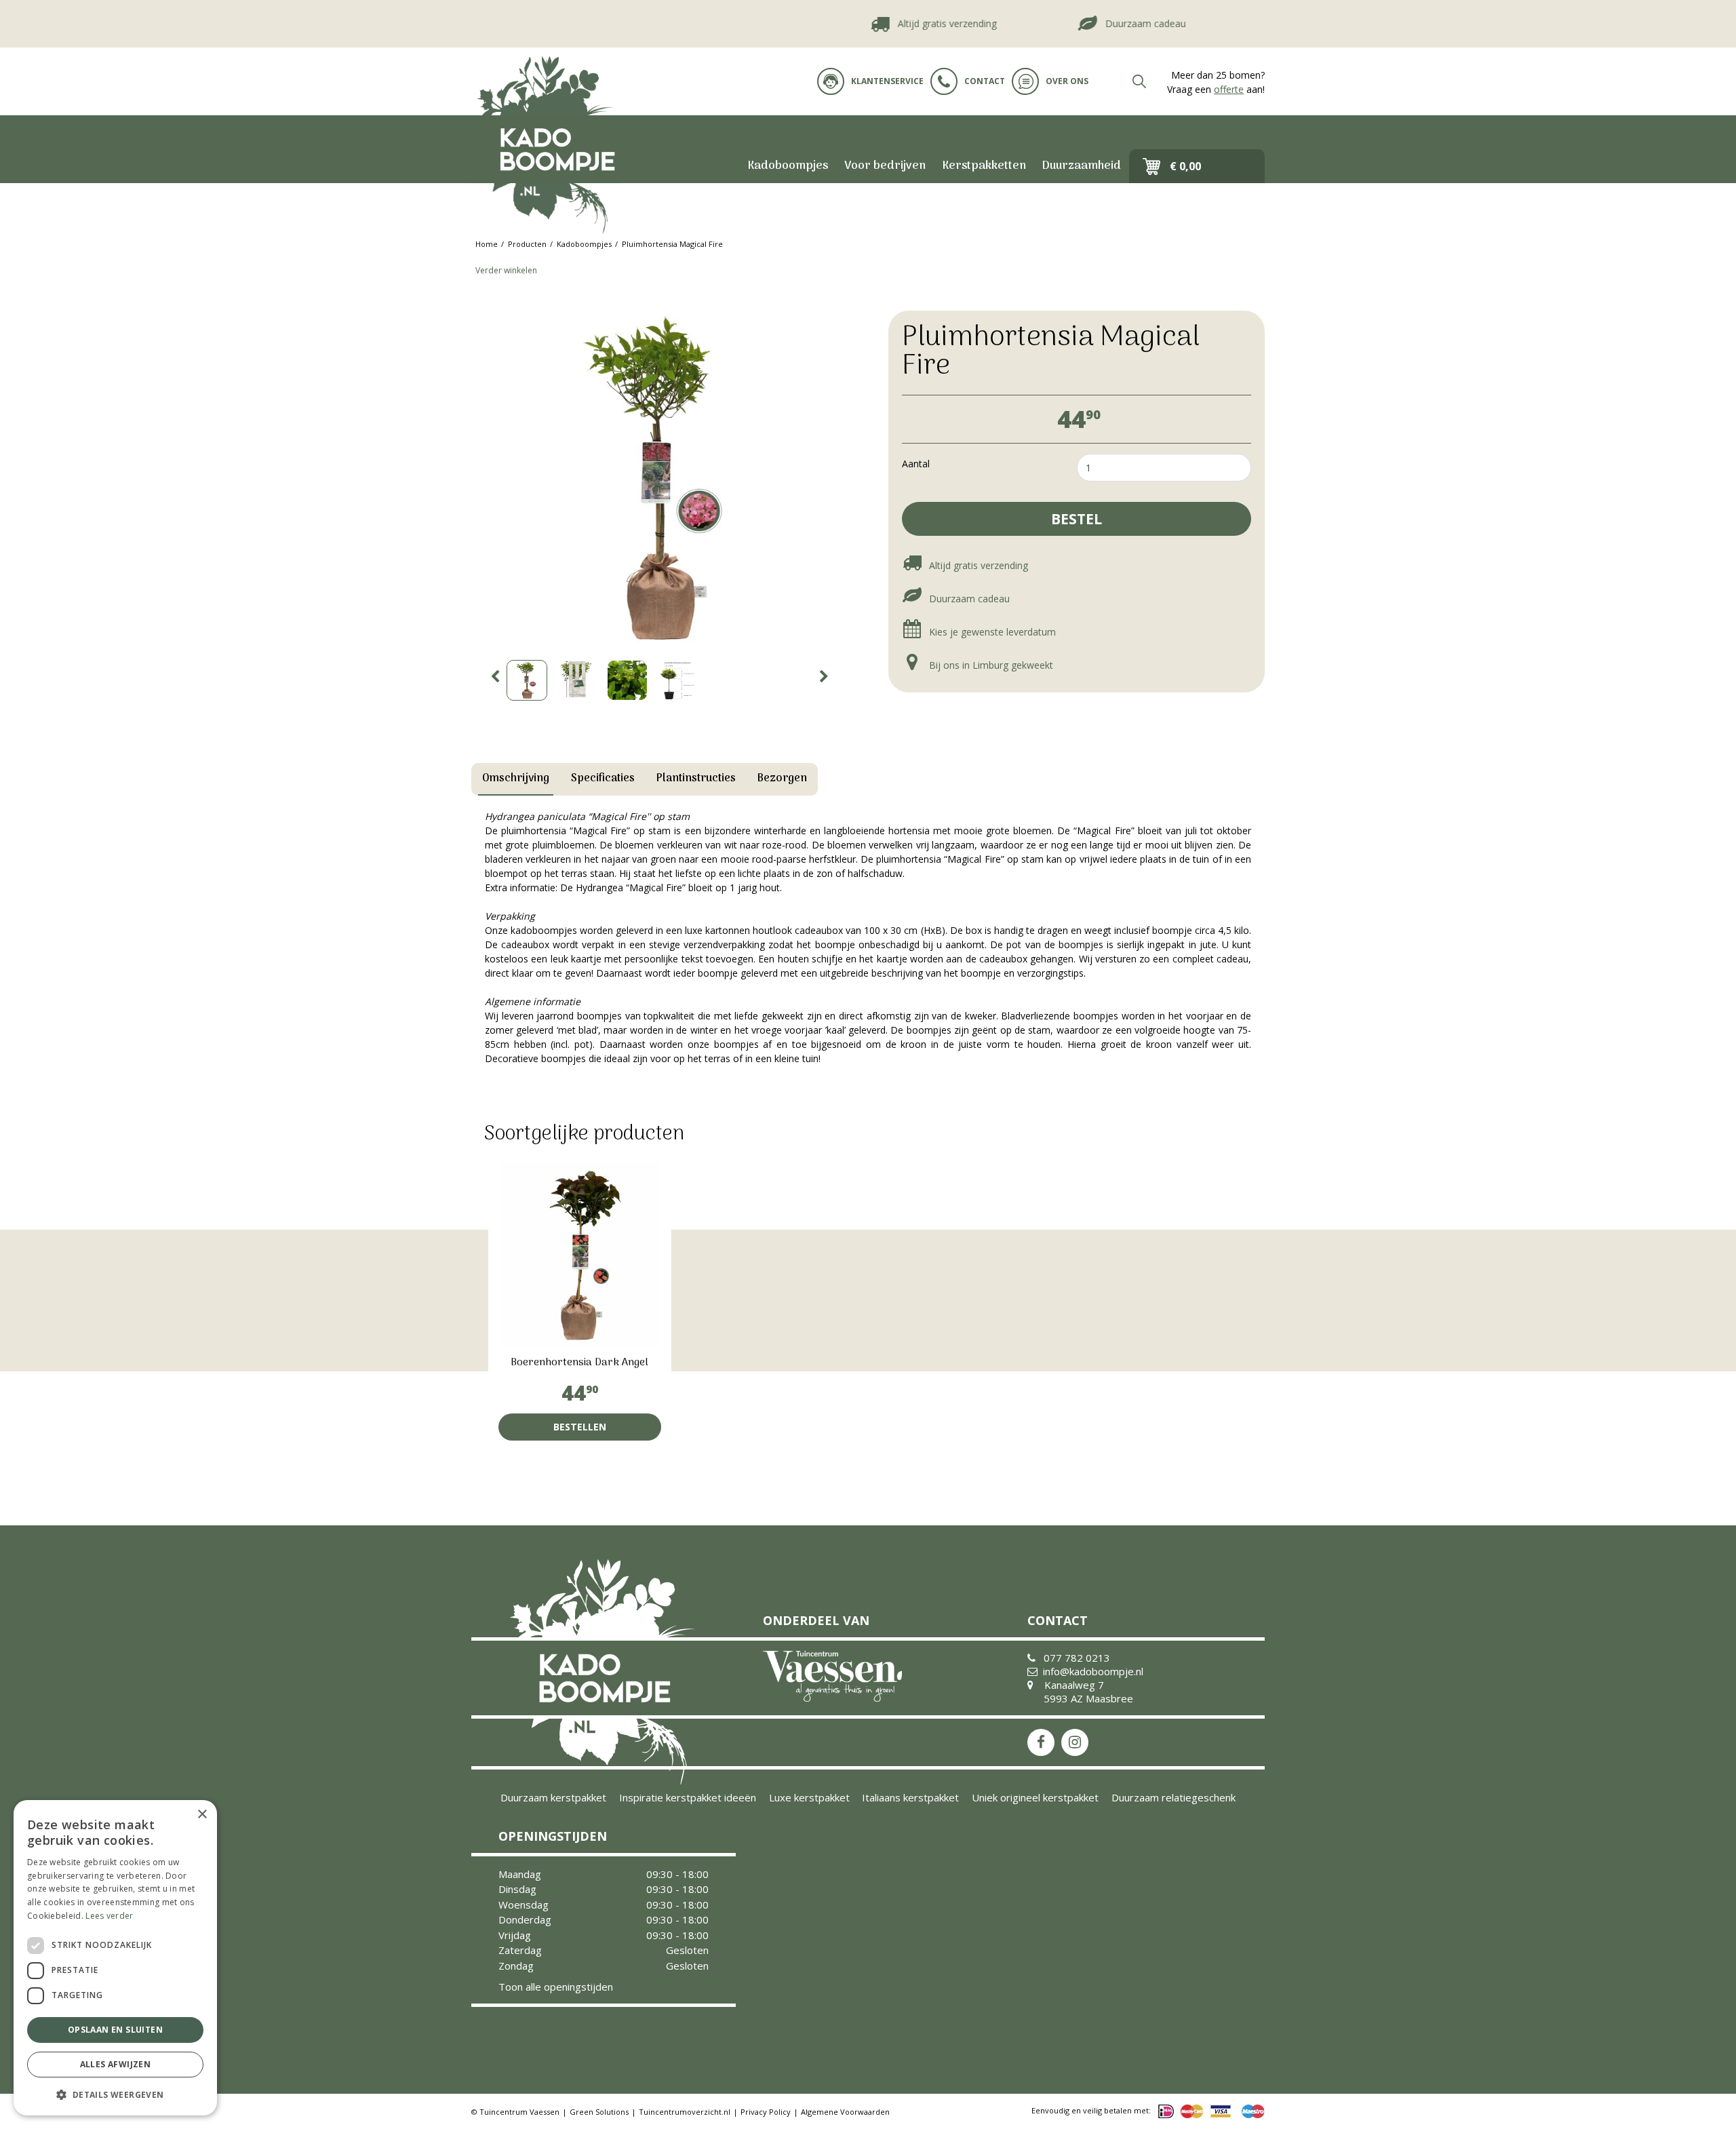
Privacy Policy (766, 2112)
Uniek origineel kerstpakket (1035, 1797)
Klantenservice (887, 81)
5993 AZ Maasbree (1088, 1698)
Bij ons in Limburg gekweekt (990, 665)
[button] (115, 2094)
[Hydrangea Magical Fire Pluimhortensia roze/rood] (659, 478)
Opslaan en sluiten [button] (115, 2030)
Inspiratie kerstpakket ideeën (688, 1797)
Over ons (1067, 81)
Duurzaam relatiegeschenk (1173, 1797)
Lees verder (109, 1916)
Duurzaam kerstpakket (553, 1797)
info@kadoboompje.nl (1093, 1671)
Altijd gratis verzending (909, 23)
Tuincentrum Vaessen (519, 2112)
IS (1075, 1742)
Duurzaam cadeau (1108, 23)
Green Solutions (599, 2112)
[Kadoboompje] (556, 149)
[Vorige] (495, 677)
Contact (985, 81)
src (1139, 81)
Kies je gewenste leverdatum (991, 632)
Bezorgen (782, 779)
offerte (1229, 89)
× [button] (202, 1815)
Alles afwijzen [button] (116, 2064)
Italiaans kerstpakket (910, 1797)
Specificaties (603, 779)
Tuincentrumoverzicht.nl (685, 2112)
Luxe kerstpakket (809, 1797)
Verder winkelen (506, 270)
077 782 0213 (1077, 1658)
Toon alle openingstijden (556, 1987)
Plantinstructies (696, 779)
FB (1041, 1742)
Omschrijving (516, 779)
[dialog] (115, 1958)
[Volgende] (824, 677)
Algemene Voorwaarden (845, 2112)
